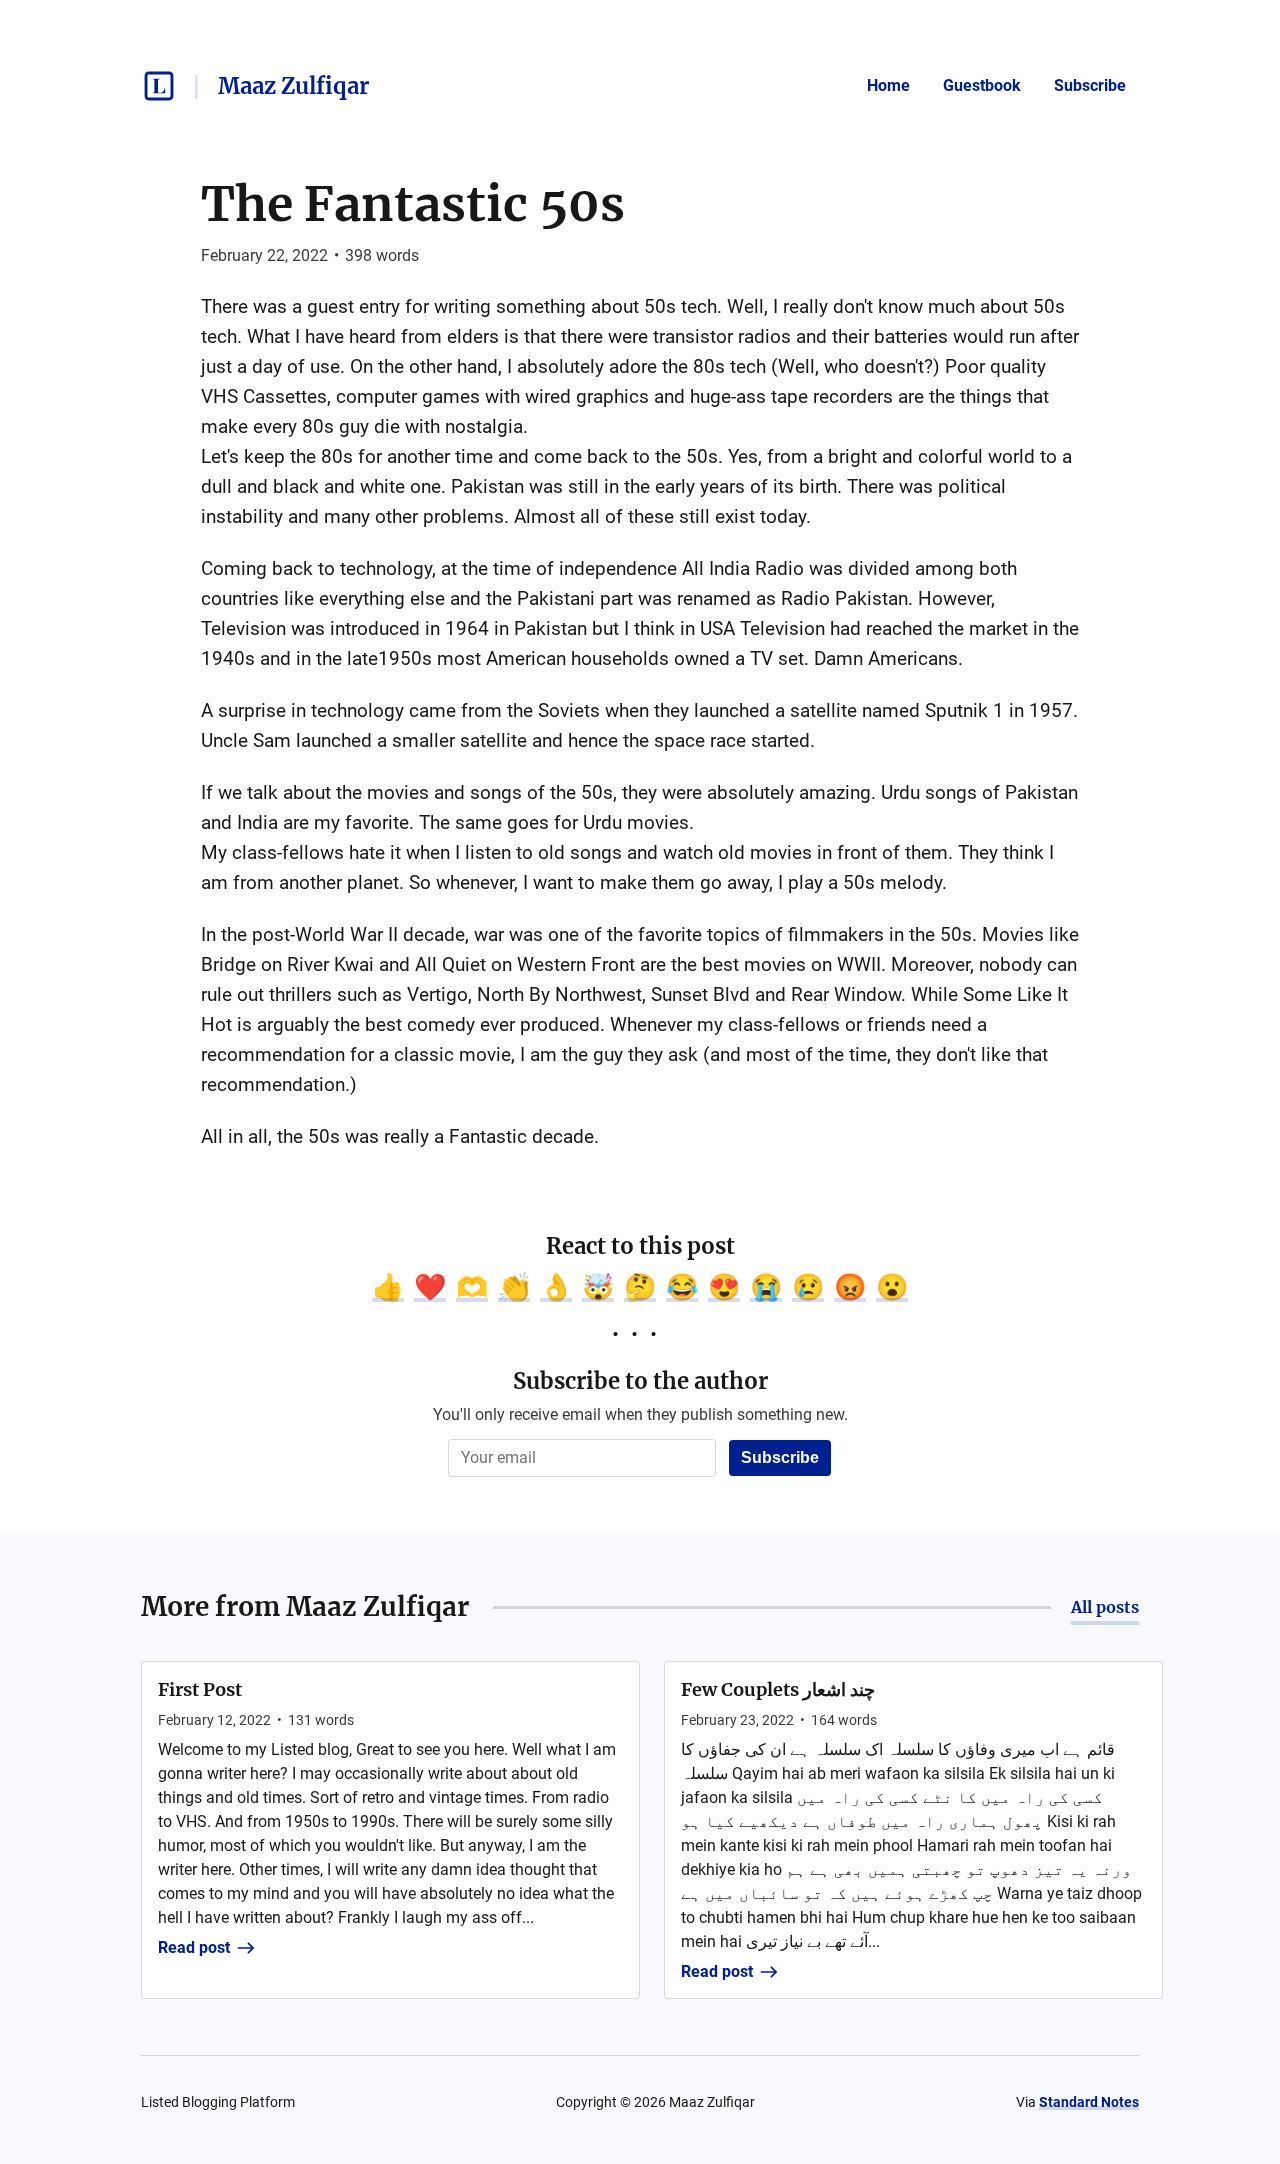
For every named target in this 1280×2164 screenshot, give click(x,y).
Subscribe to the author (640, 1381)
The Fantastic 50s (413, 204)
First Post (200, 1689)
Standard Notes (1089, 2102)
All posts (1105, 1607)
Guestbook (982, 85)
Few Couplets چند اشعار (778, 1689)
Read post (194, 1947)
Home (888, 85)
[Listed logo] (159, 86)
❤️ (430, 1287)
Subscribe (1090, 85)
